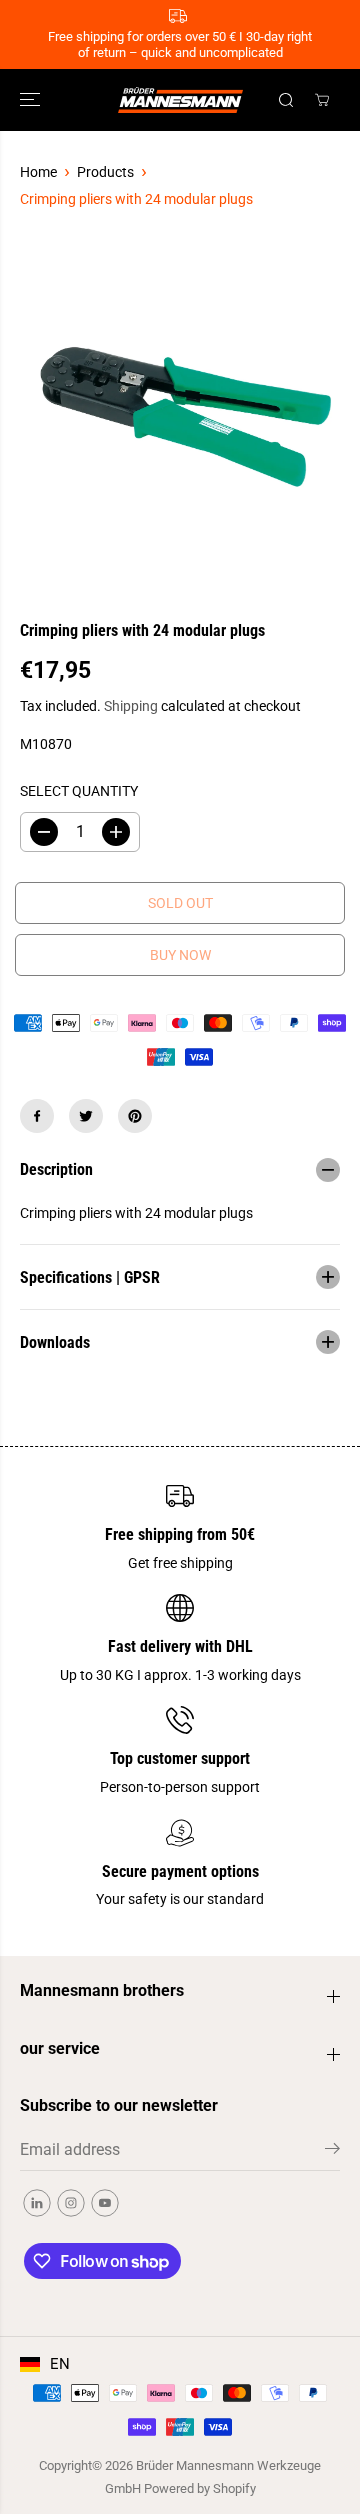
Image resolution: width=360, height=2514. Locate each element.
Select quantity (79, 791)
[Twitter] (86, 1116)
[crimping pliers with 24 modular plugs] (180, 415)
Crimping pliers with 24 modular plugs (136, 199)
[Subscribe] (332, 2152)
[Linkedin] (37, 2203)
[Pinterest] (135, 1116)
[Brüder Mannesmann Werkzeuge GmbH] (180, 99)
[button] (32, 99)
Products (105, 172)
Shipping (131, 706)
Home (38, 172)
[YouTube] (105, 2203)
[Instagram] (71, 2203)
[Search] (286, 100)
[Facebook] (37, 1116)
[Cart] (322, 100)
